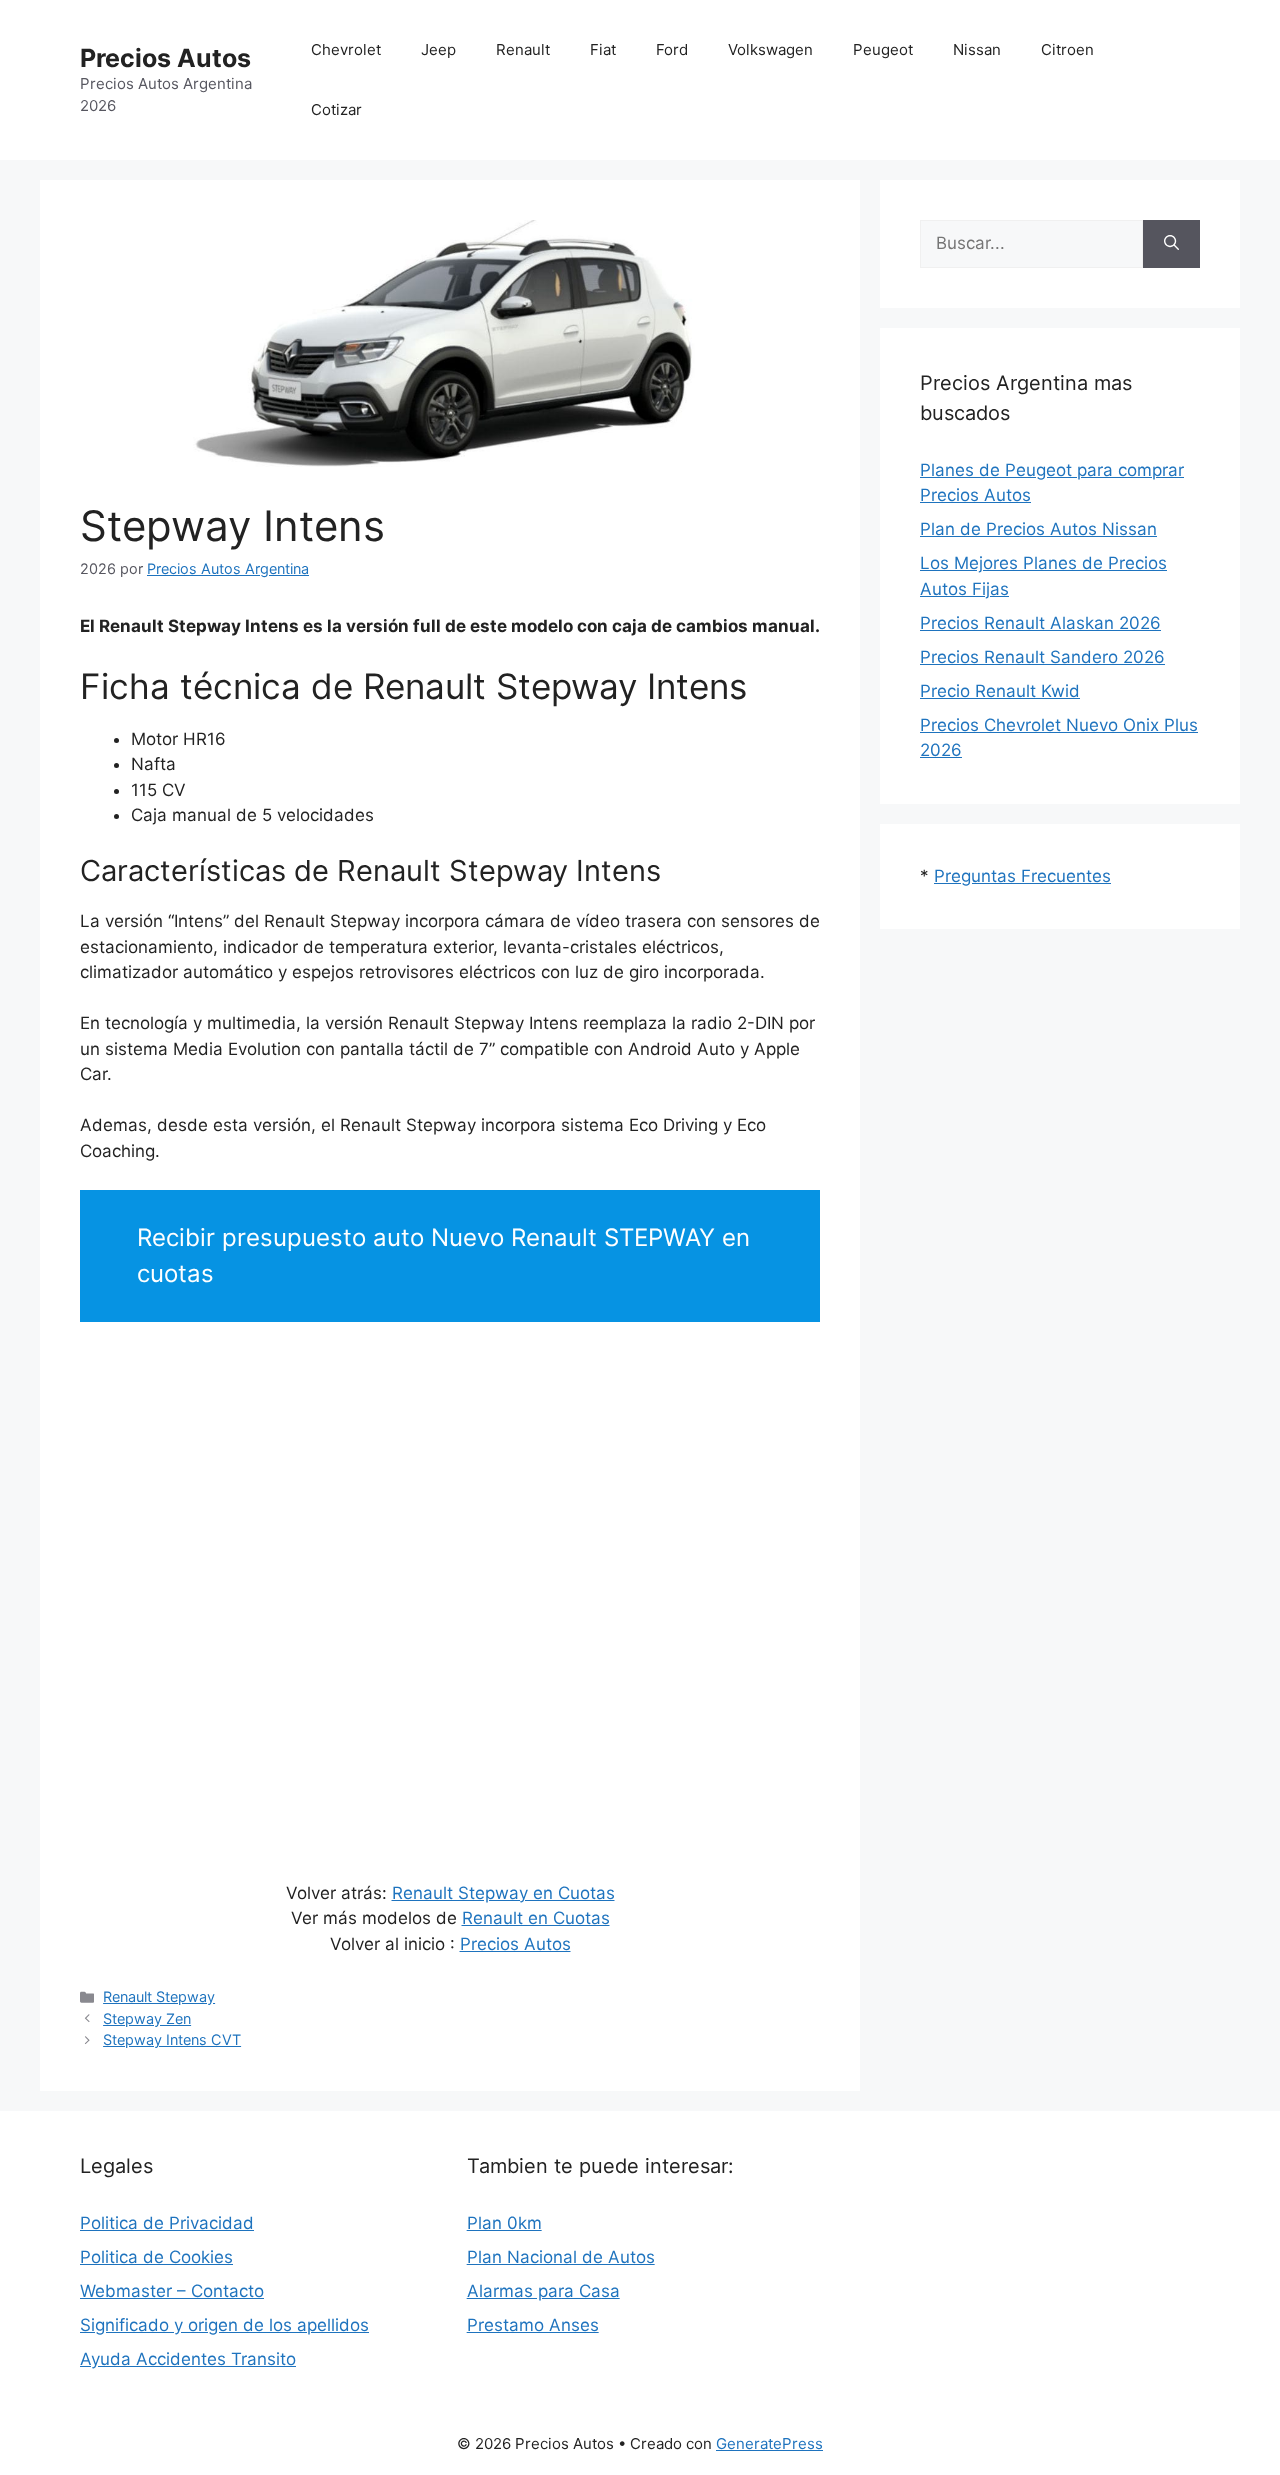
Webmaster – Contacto (172, 2291)
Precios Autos (165, 58)
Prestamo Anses (533, 2325)
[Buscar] (1171, 244)
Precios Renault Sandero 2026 (1042, 657)
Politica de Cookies (156, 2257)
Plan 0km (504, 2223)
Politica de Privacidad (167, 2223)
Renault (523, 49)
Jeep (438, 49)
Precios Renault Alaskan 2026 (1040, 623)
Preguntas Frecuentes (1022, 876)
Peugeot (883, 49)
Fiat (603, 49)
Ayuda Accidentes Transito (188, 2359)
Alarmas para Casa (543, 2291)
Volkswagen (770, 49)
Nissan (977, 49)
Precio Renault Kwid (1000, 691)
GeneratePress (769, 2443)
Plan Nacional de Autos (561, 2257)
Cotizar (336, 109)
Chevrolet (346, 49)
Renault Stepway (159, 1996)
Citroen (1067, 49)
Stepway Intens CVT (172, 2039)
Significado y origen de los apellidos (224, 2325)
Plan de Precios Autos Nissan (1038, 529)
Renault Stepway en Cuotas (503, 1893)
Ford (672, 49)
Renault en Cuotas (536, 1918)
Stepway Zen (147, 2018)
